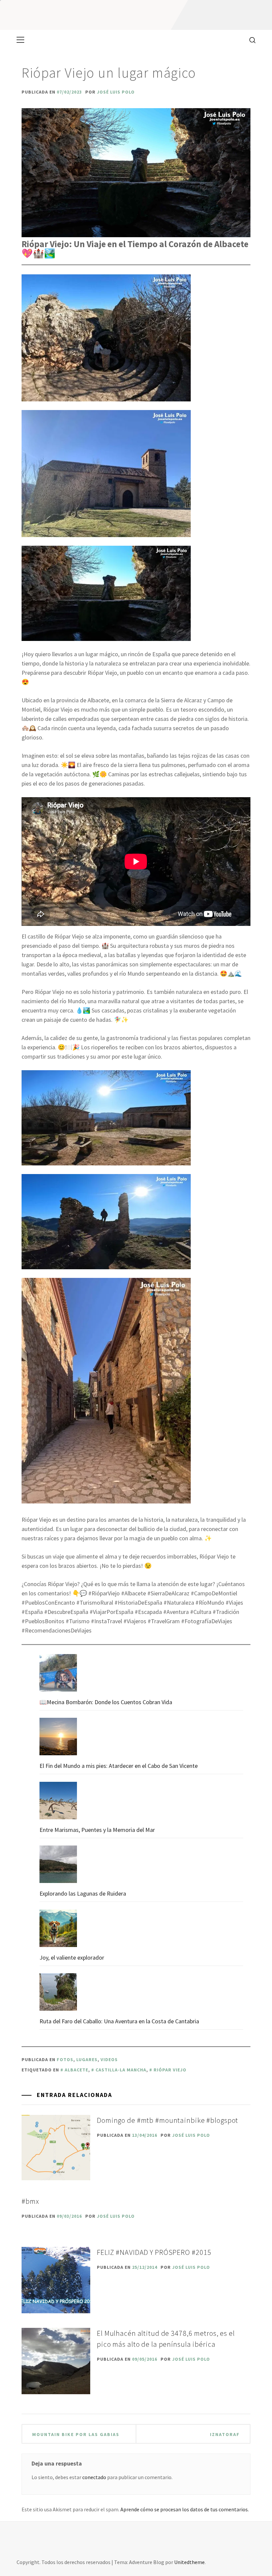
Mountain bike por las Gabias (76, 2434)
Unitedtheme (189, 2562)
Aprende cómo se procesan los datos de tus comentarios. (185, 2509)
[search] (250, 40)
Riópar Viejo (170, 2070)
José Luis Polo (116, 92)
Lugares (87, 2059)
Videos (109, 2059)
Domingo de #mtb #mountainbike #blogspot (169, 2120)
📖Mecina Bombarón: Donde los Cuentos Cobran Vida (106, 1702)
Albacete (76, 2070)
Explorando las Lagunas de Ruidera (83, 1893)
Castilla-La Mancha (121, 2070)
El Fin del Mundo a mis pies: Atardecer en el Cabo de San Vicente (119, 1766)
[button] (106, 338)
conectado (94, 2477)
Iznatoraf (225, 2434)
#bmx (30, 2201)
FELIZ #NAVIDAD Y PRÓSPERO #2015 (154, 2252)
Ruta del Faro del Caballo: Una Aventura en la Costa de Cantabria (119, 2021)
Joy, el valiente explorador (72, 1957)
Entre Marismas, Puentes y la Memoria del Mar (97, 1830)
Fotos (65, 2059)
